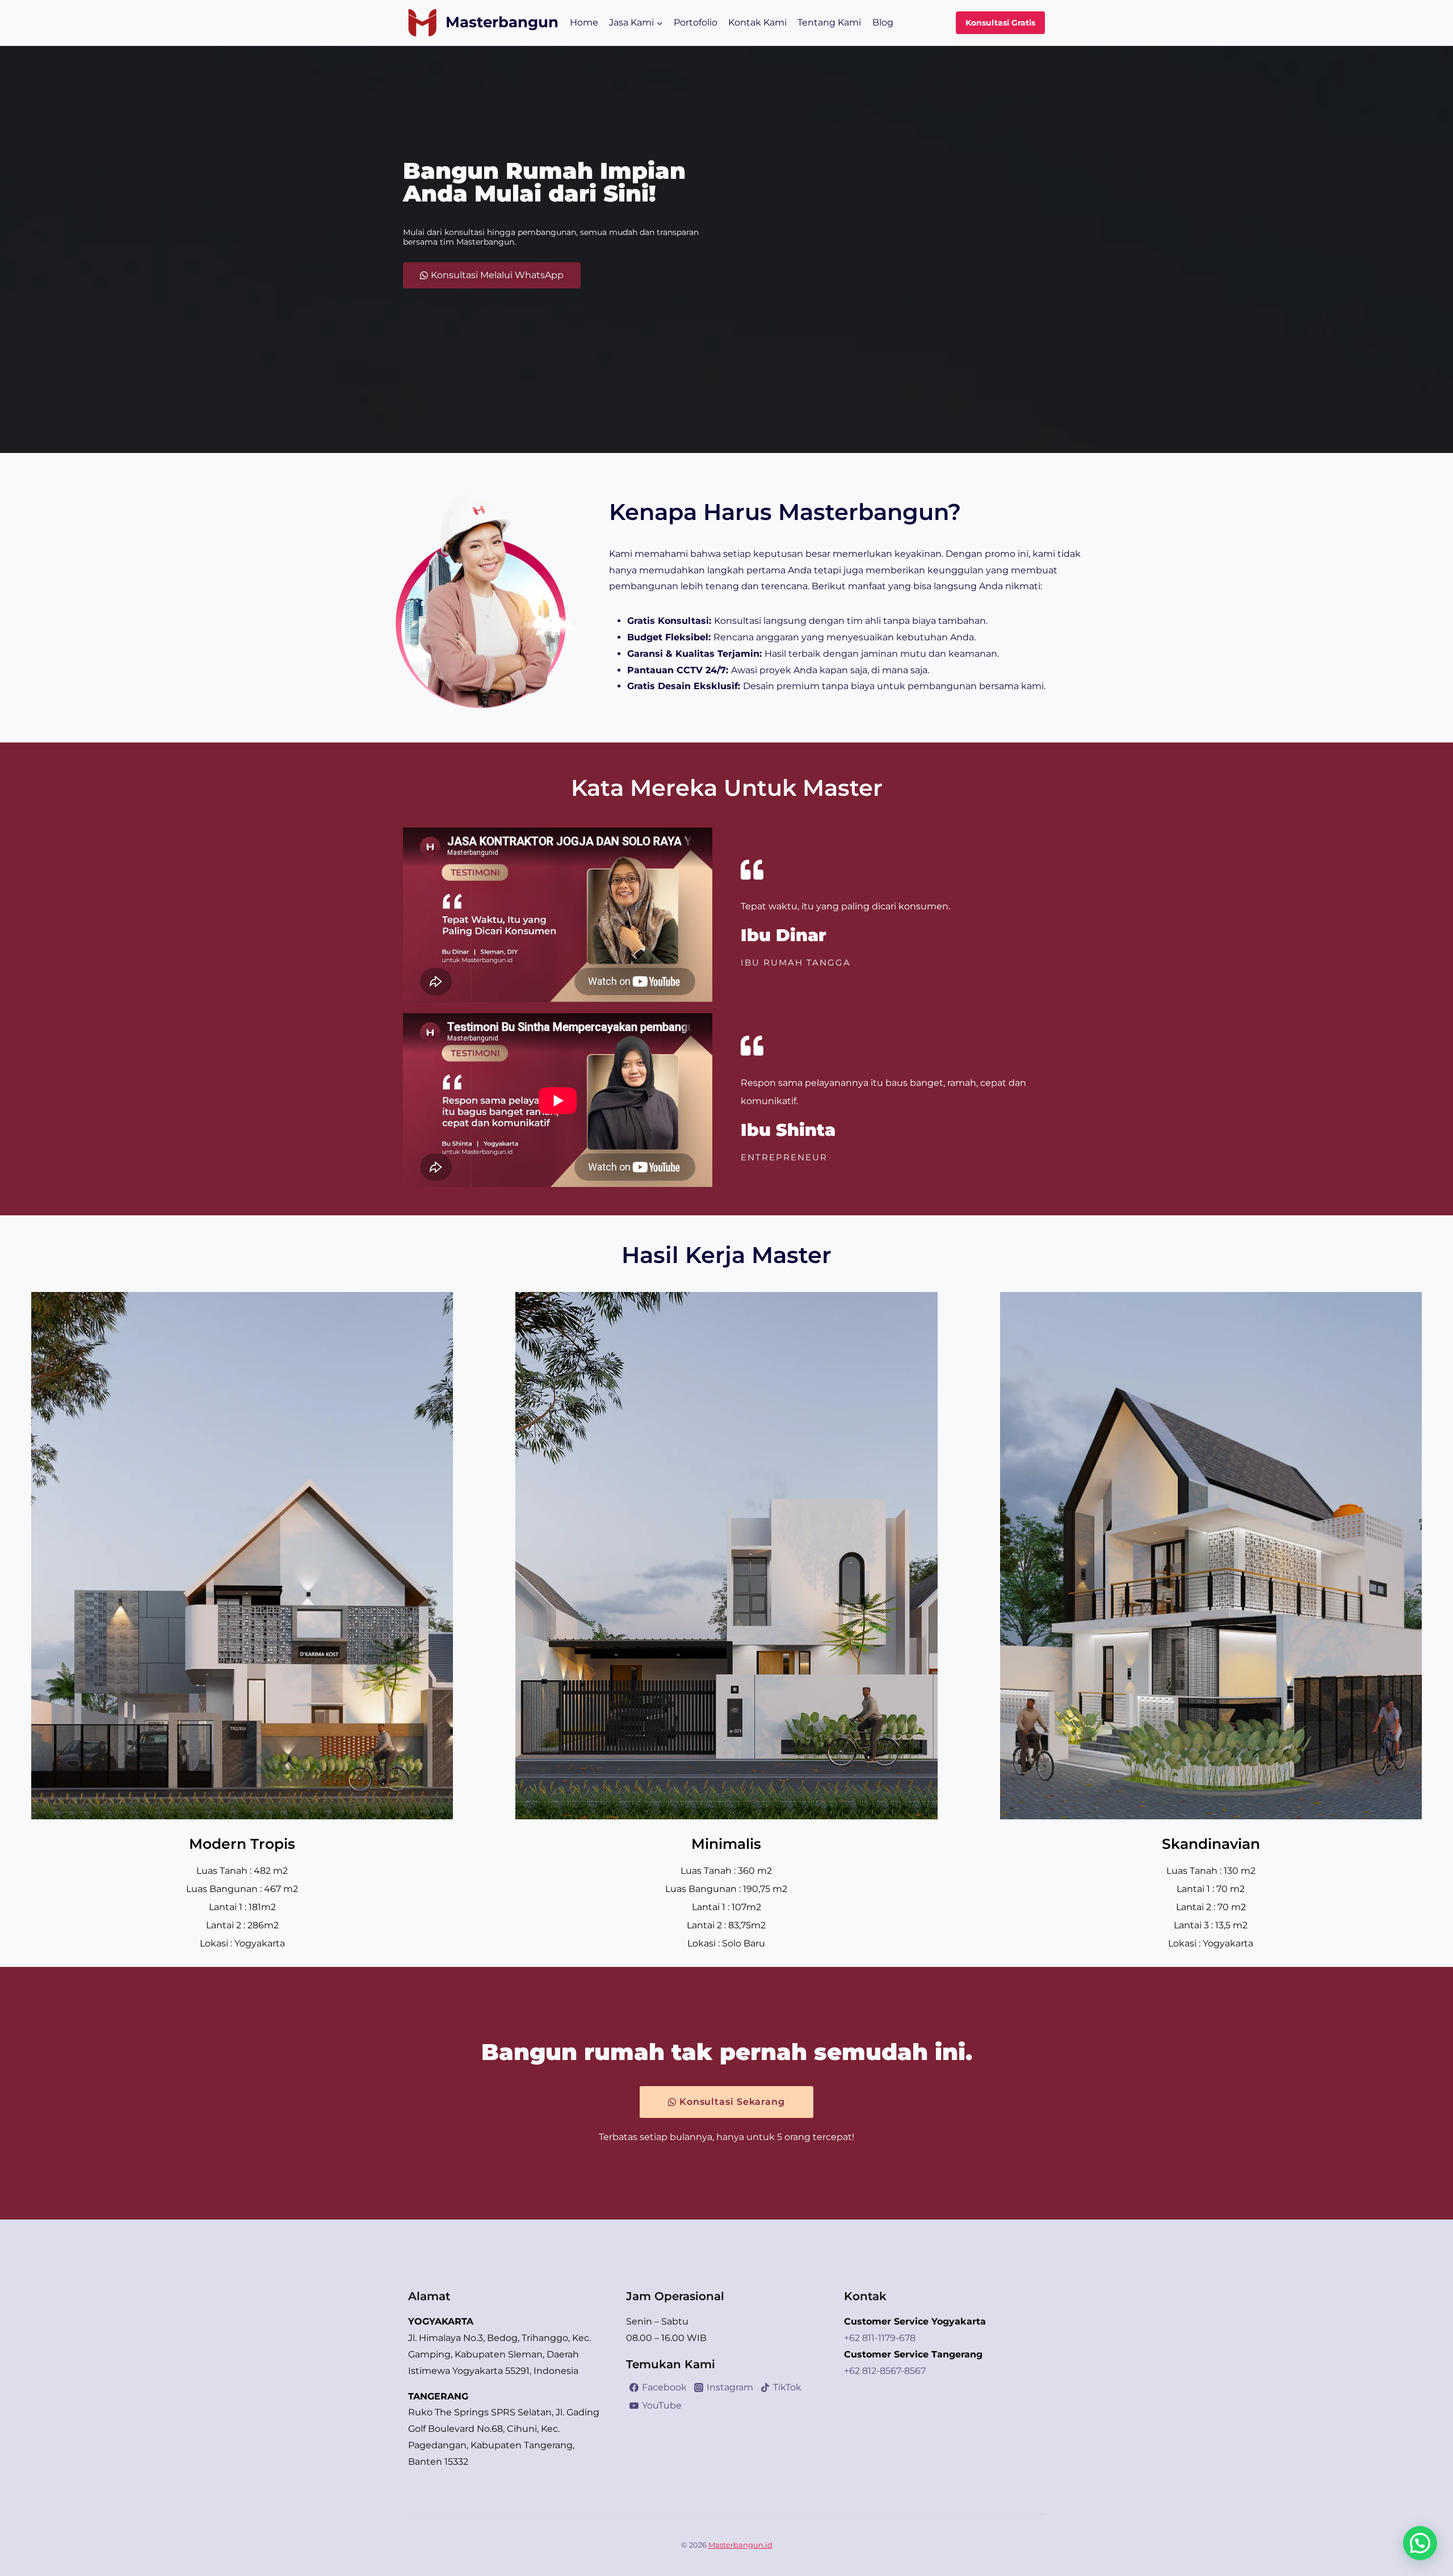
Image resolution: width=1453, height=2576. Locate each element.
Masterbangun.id (740, 2545)
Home (584, 22)
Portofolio (696, 22)
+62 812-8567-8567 (885, 2371)
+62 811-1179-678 (880, 2338)
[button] (1420, 2543)
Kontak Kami (757, 22)
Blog (883, 22)
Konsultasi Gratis (1000, 23)
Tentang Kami (829, 22)
